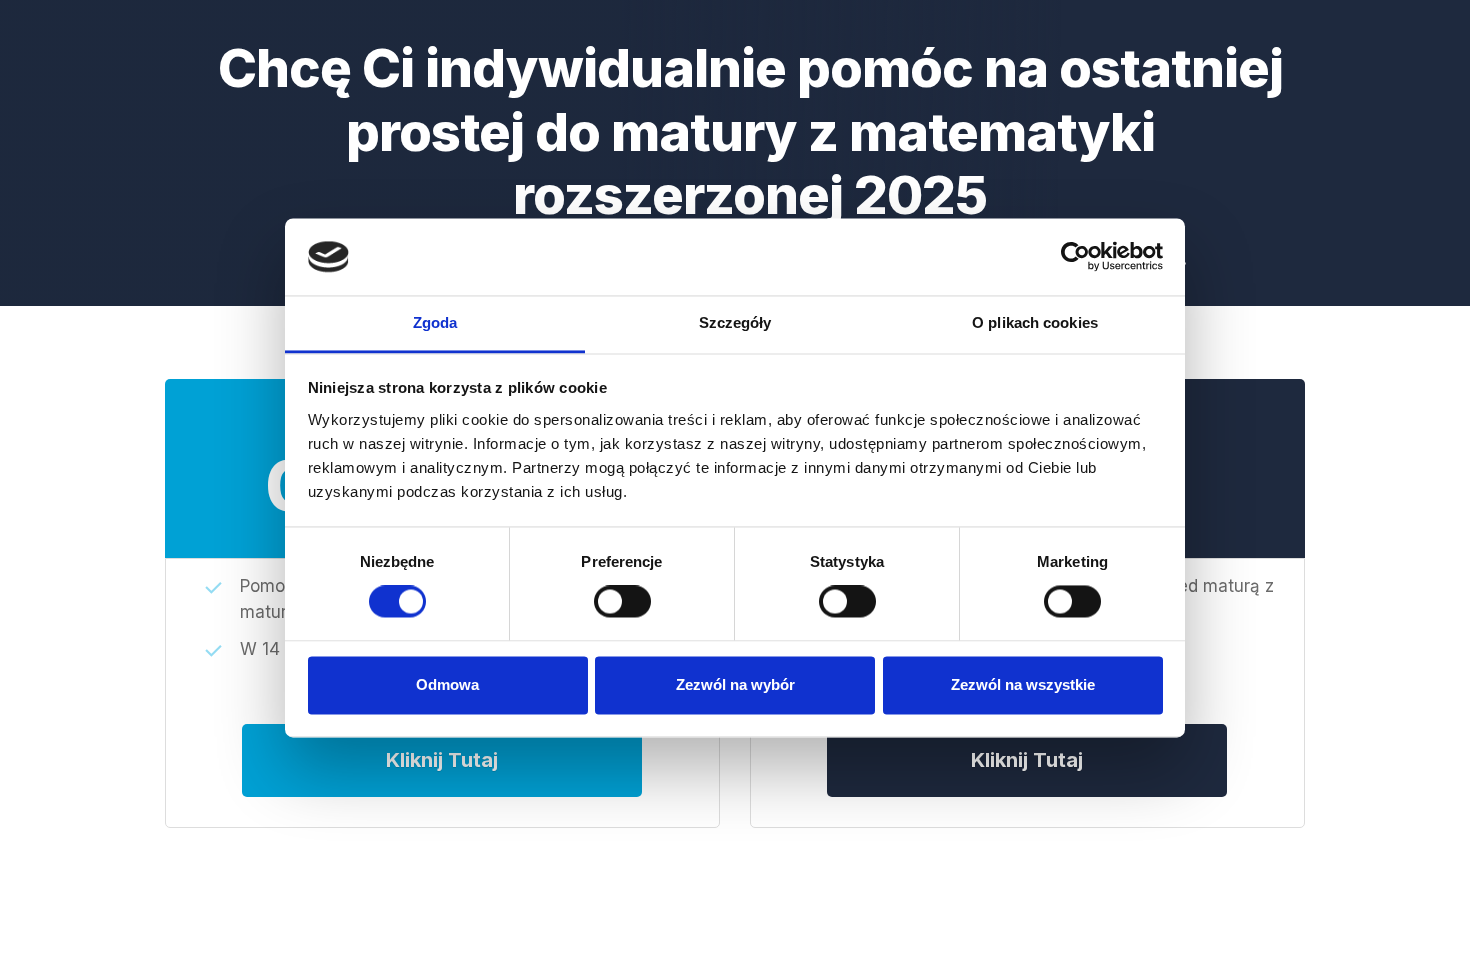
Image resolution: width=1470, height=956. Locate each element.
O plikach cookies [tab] (1035, 322)
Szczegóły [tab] (735, 322)
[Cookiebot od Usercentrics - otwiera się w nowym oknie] (1075, 257)
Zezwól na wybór (735, 684)
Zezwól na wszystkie (1023, 684)
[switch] (622, 602)
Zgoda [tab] (435, 322)
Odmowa (447, 684)
